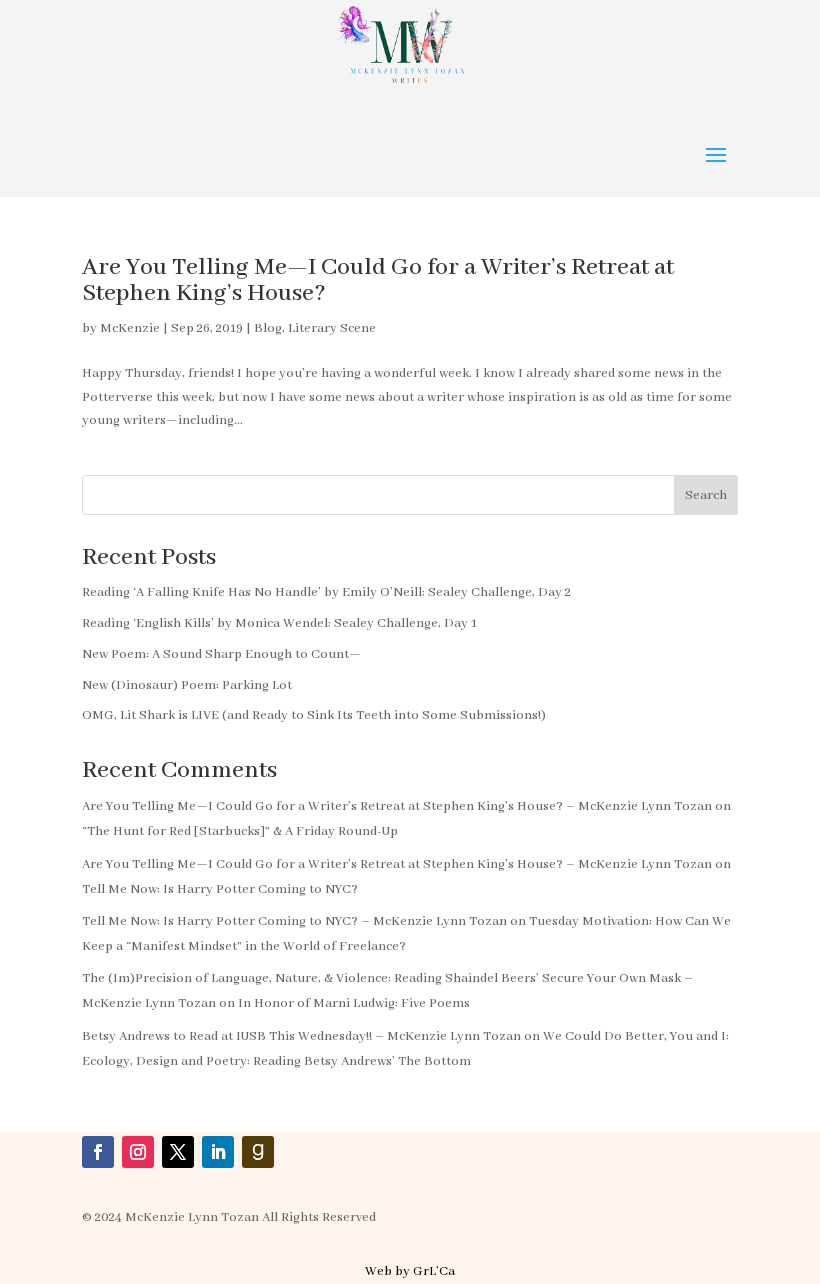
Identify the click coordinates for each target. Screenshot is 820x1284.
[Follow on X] (178, 1152)
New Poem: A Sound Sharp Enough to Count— (221, 654)
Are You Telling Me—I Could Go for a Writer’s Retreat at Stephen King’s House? (378, 280)
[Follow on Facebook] (98, 1152)
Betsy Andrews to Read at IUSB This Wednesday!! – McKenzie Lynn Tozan (301, 1036)
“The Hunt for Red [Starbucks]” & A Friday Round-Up (240, 831)
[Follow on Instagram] (138, 1152)
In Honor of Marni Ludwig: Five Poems (354, 1003)
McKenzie (130, 328)
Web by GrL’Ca (410, 1271)
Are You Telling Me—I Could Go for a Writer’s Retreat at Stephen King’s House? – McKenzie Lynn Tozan (397, 806)
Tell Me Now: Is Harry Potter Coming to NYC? (220, 889)
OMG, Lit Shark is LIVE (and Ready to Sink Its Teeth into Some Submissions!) (314, 715)
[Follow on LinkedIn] (218, 1152)
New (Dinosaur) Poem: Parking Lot (187, 685)
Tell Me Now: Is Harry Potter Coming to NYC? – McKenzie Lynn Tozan (294, 921)
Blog (268, 328)
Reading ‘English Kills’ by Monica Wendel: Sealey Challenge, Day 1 (279, 623)
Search (706, 495)
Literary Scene (332, 328)
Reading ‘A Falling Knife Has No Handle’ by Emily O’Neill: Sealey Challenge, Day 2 (326, 592)
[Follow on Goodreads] (258, 1152)
